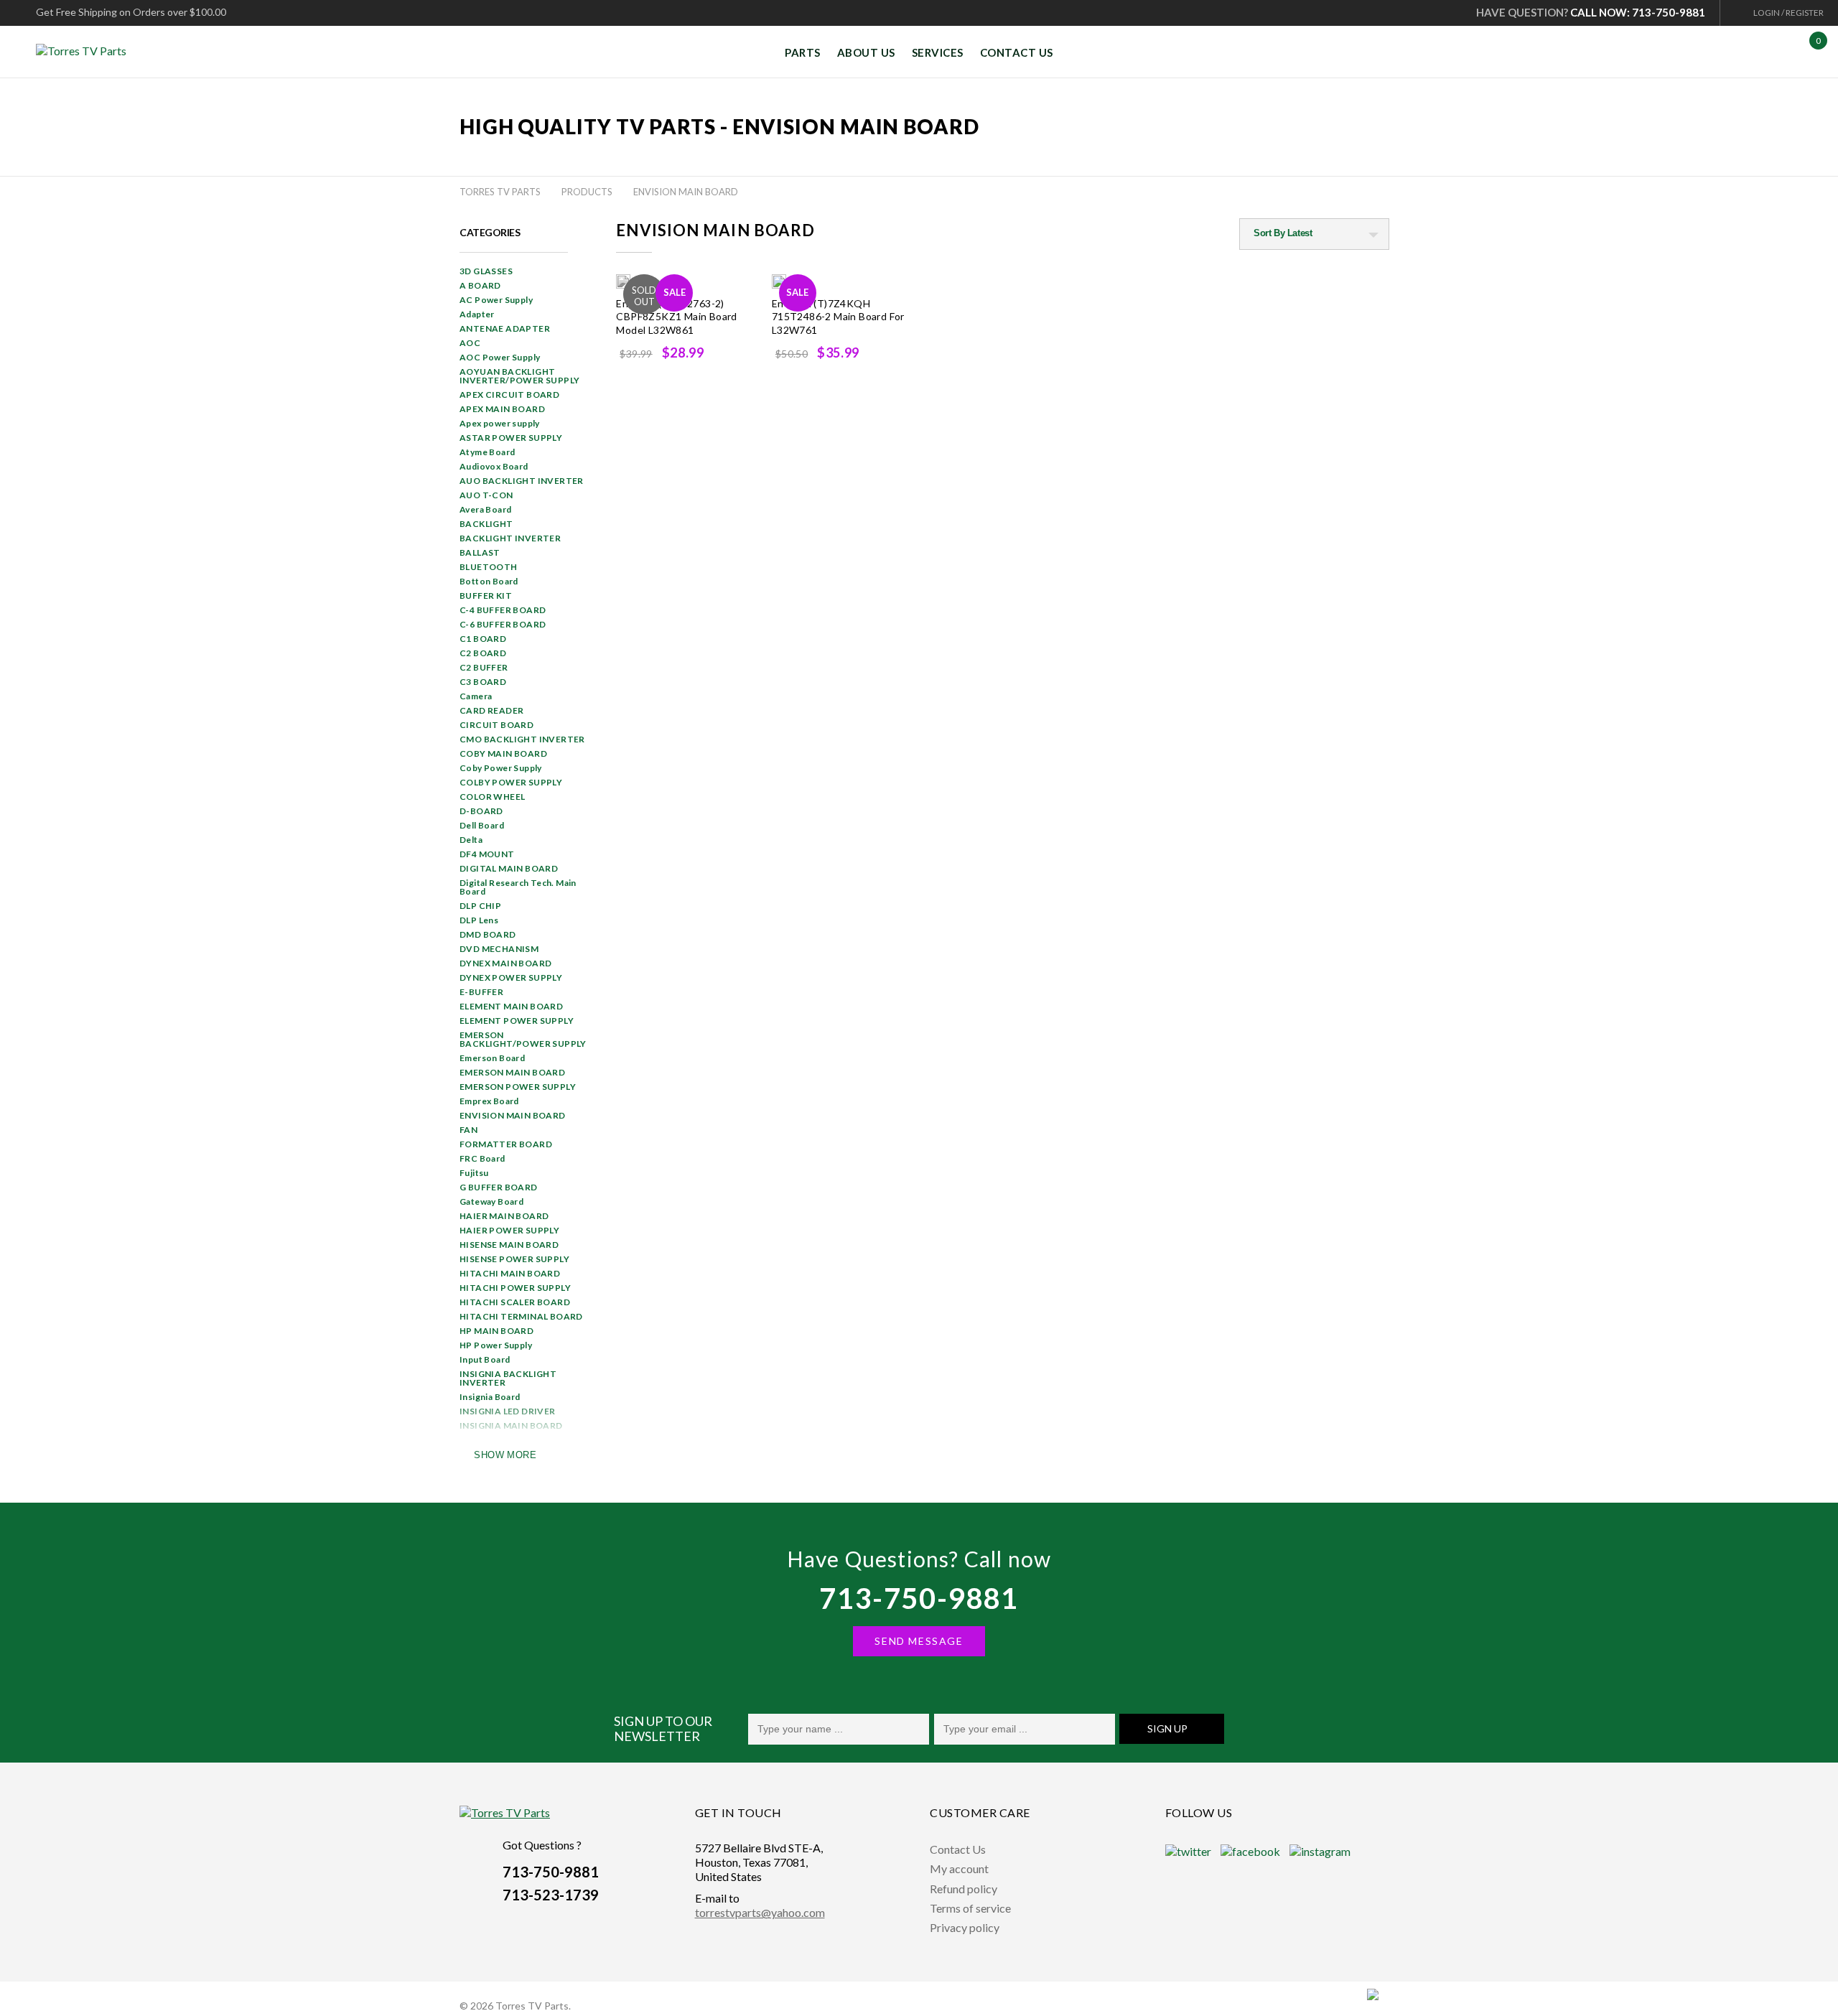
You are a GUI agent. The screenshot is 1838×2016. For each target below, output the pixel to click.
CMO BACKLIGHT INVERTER (522, 739)
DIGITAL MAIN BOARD (509, 868)
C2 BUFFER (484, 667)
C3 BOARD (483, 682)
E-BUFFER (481, 992)
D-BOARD (481, 811)
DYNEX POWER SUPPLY (511, 977)
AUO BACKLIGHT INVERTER (522, 481)
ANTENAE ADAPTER (505, 328)
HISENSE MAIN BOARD (509, 1245)
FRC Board (482, 1158)
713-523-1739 (551, 1895)
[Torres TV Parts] (87, 51)
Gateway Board (491, 1201)
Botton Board (489, 581)
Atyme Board (487, 452)
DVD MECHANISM (499, 949)
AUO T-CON (486, 495)
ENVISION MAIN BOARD (513, 1115)
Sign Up (1167, 1728)
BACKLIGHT (486, 524)
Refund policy (964, 1889)
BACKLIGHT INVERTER (510, 538)
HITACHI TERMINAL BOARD (521, 1316)
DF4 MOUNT (487, 854)
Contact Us (958, 1849)
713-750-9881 (919, 1598)
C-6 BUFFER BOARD (503, 624)
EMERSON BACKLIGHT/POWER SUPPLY (523, 1039)
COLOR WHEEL (492, 797)
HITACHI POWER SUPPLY (515, 1288)
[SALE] (623, 281)
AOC (470, 343)
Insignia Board (490, 1397)
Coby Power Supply (501, 768)
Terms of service (970, 1908)
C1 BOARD (483, 639)
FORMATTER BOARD (506, 1144)
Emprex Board (489, 1101)
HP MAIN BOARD (496, 1331)
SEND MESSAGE (919, 1641)
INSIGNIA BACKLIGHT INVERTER (508, 1378)
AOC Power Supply (500, 357)
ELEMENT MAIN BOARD (511, 1006)
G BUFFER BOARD (499, 1187)
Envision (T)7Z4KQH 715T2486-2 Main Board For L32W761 (838, 317)
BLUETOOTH (489, 567)
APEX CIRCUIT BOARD (509, 395)
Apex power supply (500, 423)
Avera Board (485, 509)
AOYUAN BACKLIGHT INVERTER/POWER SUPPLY (519, 376)
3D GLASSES (486, 271)
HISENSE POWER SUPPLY (514, 1259)
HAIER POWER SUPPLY (509, 1230)
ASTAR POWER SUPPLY (511, 438)
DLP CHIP (480, 906)
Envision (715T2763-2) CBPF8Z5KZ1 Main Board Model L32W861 (676, 317)
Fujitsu (474, 1173)
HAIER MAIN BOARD (504, 1216)
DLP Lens (479, 920)
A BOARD (480, 285)
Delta (471, 840)
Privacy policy (965, 1927)
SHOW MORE (505, 1455)
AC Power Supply (496, 300)
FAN (468, 1130)
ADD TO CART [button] (850, 383)
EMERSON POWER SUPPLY (518, 1087)
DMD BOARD (488, 934)
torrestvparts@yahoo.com (760, 1912)
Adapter (477, 314)
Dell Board (482, 825)
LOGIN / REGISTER (1788, 13)
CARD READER (491, 710)
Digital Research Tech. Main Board (518, 887)
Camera (476, 696)
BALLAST (480, 552)
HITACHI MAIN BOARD (510, 1273)
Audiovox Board (494, 466)
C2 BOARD (483, 653)
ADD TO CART (694, 383)
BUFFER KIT (486, 596)
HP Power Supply (496, 1345)
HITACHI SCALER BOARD (515, 1302)
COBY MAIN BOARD (503, 753)
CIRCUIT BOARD (496, 725)
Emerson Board (492, 1058)
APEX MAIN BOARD (502, 409)
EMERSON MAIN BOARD (512, 1072)
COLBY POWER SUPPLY (511, 782)
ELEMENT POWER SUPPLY (517, 1021)
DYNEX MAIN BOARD (505, 963)
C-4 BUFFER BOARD (503, 610)
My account (959, 1868)
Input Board (485, 1359)
